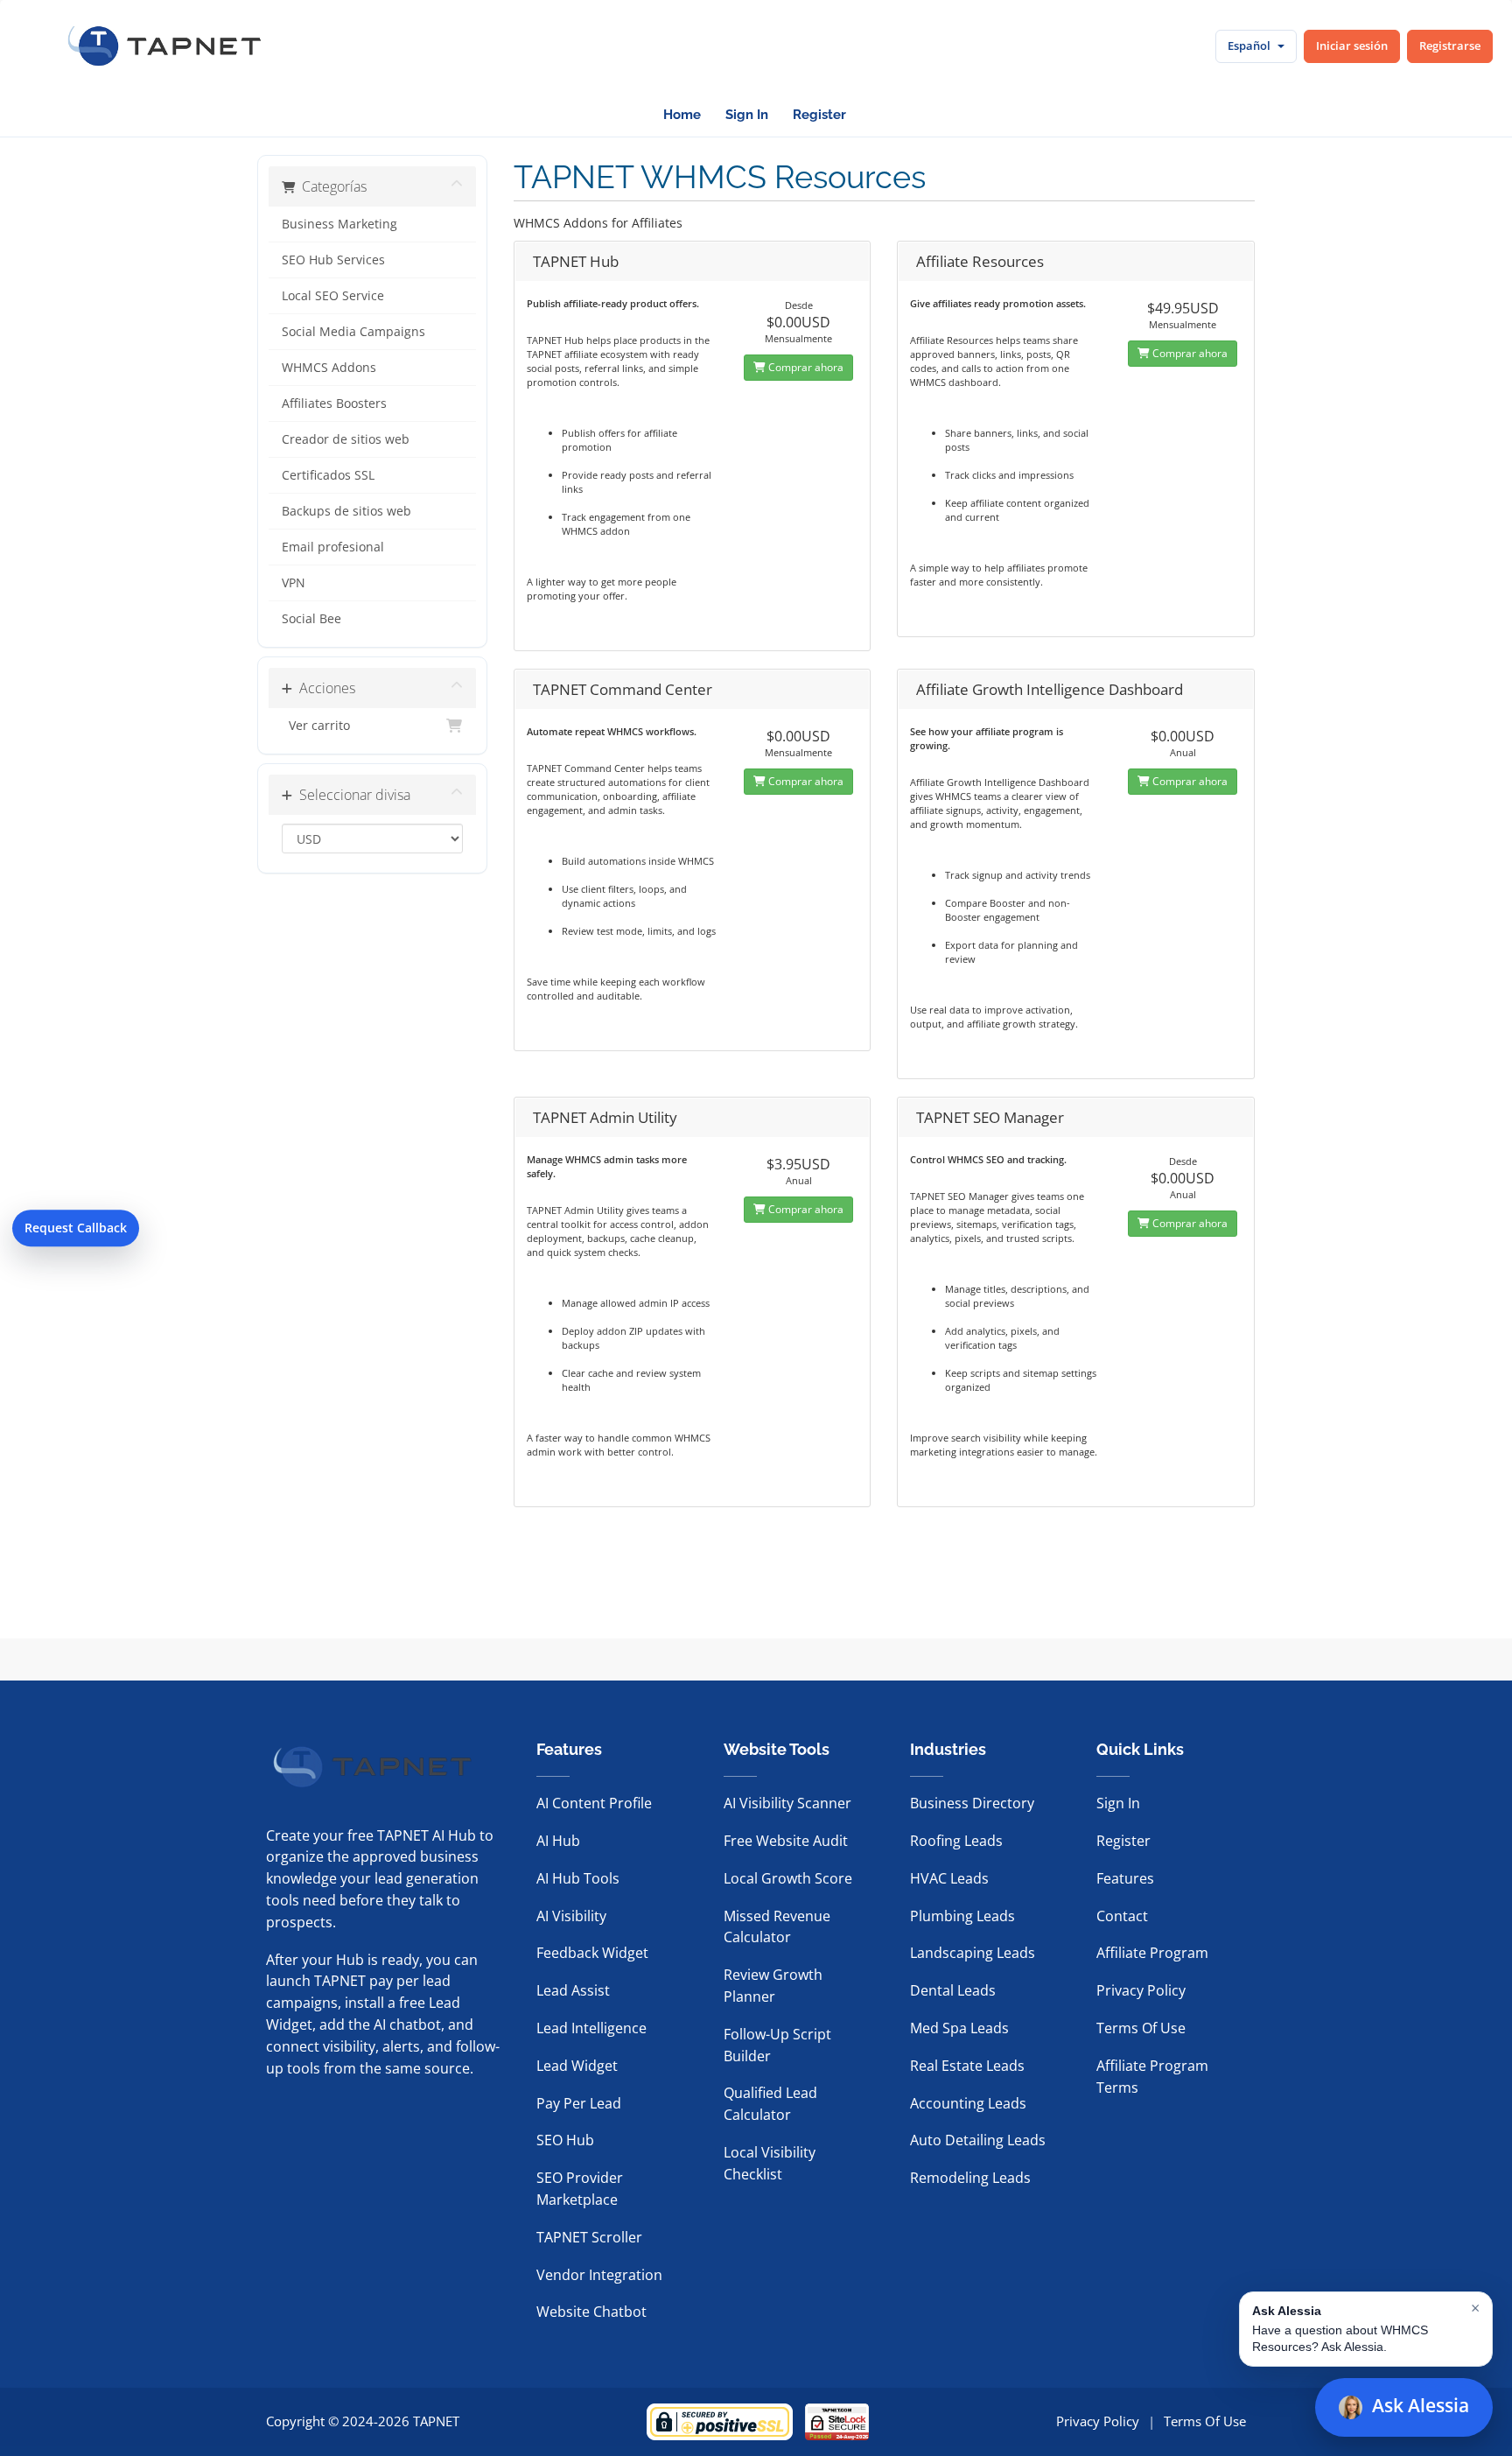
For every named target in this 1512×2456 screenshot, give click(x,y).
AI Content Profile (594, 1803)
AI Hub (558, 1841)
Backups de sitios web (346, 511)
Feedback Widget (592, 1953)
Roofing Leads (956, 1841)
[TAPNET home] (164, 46)
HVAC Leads (949, 1878)
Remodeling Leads (970, 2178)
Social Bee (311, 619)
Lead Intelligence (591, 2028)
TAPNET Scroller (589, 2237)
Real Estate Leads (967, 2066)
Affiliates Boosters (334, 403)
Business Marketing (339, 224)
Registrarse (1450, 46)
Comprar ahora (805, 367)
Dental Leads (953, 1990)
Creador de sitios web (346, 439)
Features (1125, 1878)
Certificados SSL (328, 475)
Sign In (747, 115)
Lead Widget (577, 2066)
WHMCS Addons (329, 368)
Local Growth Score (788, 1878)
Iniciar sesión (1352, 46)
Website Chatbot (591, 2312)
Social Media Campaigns (353, 332)
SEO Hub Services (333, 260)
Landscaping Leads (973, 1953)
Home (682, 115)
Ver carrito (316, 726)
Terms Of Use (1141, 2028)
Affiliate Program (1152, 1953)
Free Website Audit (786, 1841)
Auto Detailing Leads (978, 2140)
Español (1249, 46)
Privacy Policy (1141, 1990)
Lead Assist (573, 1990)
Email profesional (333, 547)
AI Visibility (571, 1916)
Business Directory (972, 1803)
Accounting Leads (968, 2103)
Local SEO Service (333, 296)
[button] (1366, 2329)
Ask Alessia (1421, 2405)
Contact (1122, 1916)
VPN (294, 583)
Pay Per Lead (579, 2103)
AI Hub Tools (578, 1878)
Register (819, 115)
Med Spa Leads (959, 2028)
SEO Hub (565, 2140)
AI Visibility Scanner (787, 1803)
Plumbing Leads (962, 1916)
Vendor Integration (599, 2275)
